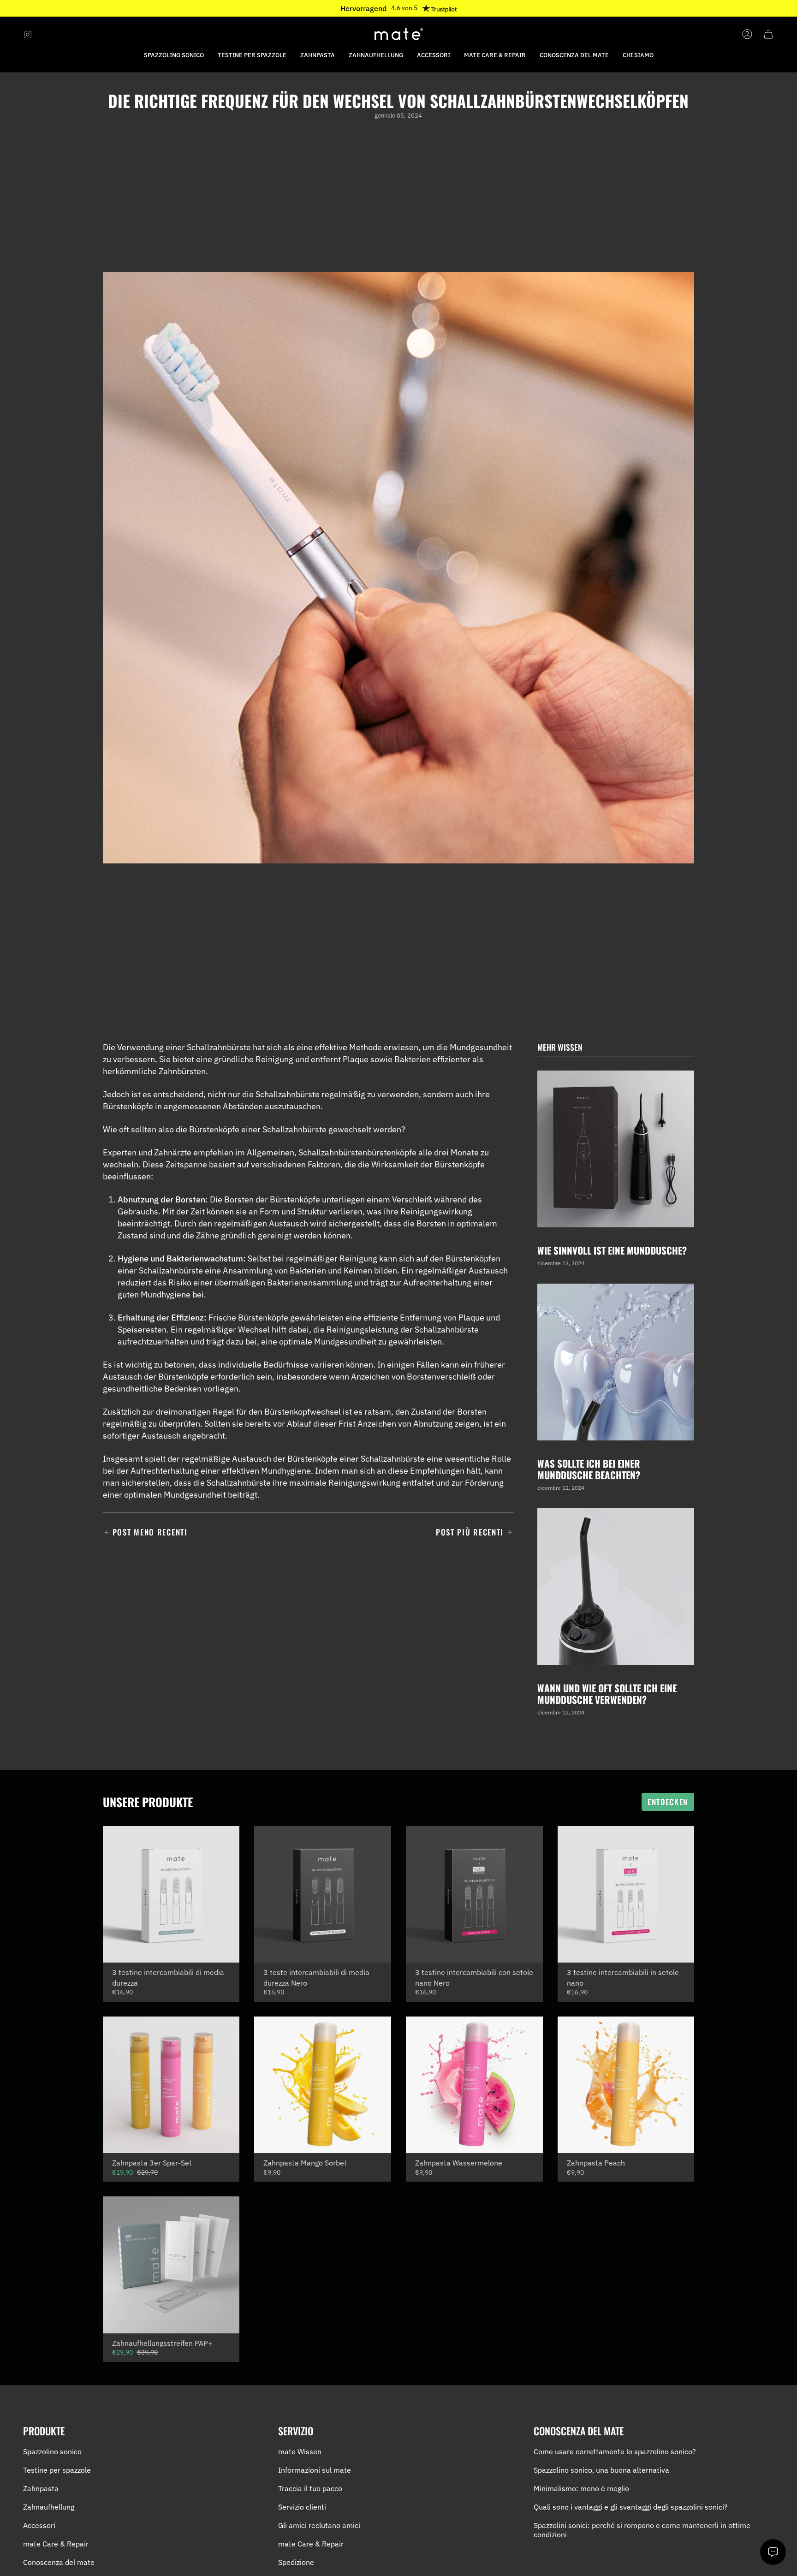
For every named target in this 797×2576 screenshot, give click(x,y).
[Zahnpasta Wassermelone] (474, 2085)
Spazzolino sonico (52, 2451)
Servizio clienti (302, 2507)
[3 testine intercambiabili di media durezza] (171, 1895)
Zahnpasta (41, 2488)
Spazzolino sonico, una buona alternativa (601, 2470)
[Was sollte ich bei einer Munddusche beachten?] (616, 1362)
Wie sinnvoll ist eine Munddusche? (612, 1250)
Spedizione (296, 2562)
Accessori (39, 2525)
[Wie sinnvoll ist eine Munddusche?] (616, 1149)
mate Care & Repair (56, 2544)
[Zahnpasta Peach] (626, 2085)
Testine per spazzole (57, 2470)
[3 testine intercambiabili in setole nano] (626, 1895)
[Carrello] (768, 34)
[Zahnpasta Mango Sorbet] (323, 2085)
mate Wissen (300, 2451)
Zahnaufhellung (49, 2507)
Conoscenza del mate (59, 2562)
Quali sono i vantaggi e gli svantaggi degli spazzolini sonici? (631, 2507)
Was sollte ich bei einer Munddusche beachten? (589, 1469)
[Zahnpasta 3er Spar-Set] (171, 2085)
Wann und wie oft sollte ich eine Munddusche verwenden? (607, 1693)
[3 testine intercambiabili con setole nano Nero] (474, 1895)
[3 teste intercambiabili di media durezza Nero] (323, 1895)
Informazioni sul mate (315, 2470)
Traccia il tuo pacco (310, 2488)
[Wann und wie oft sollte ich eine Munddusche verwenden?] (616, 1587)
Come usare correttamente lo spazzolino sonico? (615, 2451)
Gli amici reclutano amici (319, 2525)
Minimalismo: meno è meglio (581, 2488)
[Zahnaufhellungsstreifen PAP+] (171, 2265)
